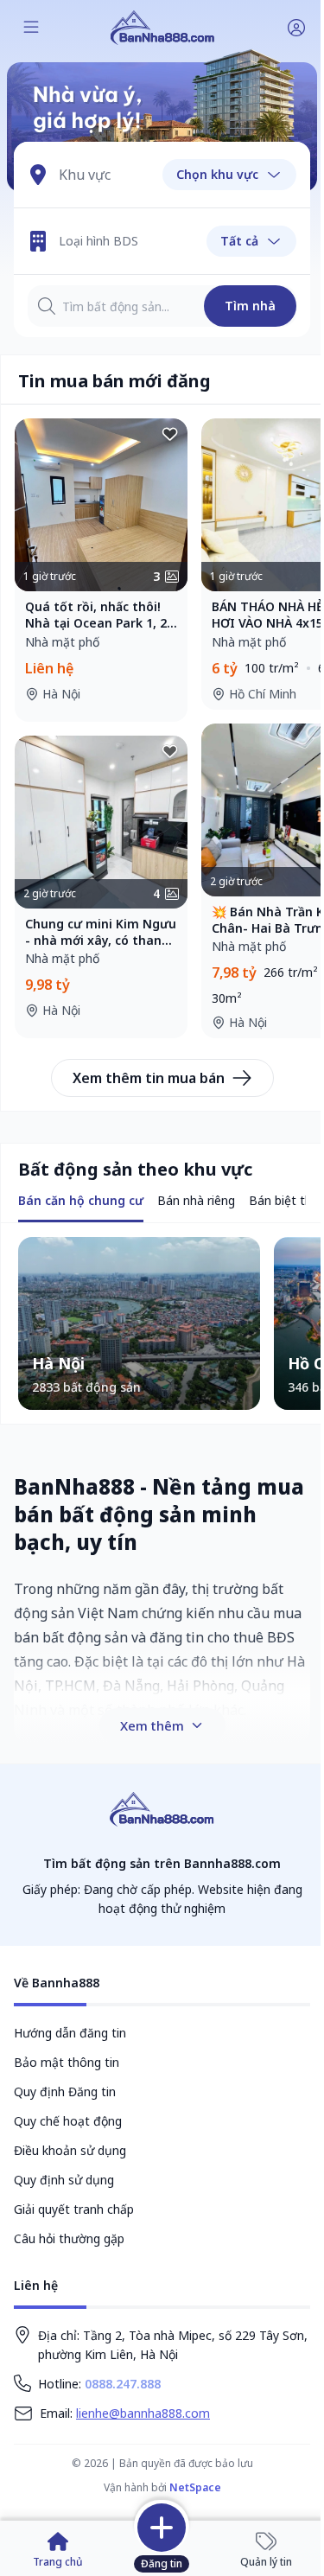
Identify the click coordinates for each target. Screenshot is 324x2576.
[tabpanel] (162, 1323)
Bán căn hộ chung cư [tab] (81, 1200)
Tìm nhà (250, 306)
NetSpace (195, 2487)
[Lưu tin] (170, 436)
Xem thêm (152, 1725)
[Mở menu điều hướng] (31, 28)
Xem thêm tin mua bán (149, 1078)
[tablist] (81, 1202)
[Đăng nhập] (296, 28)
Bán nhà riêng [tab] (196, 1200)
